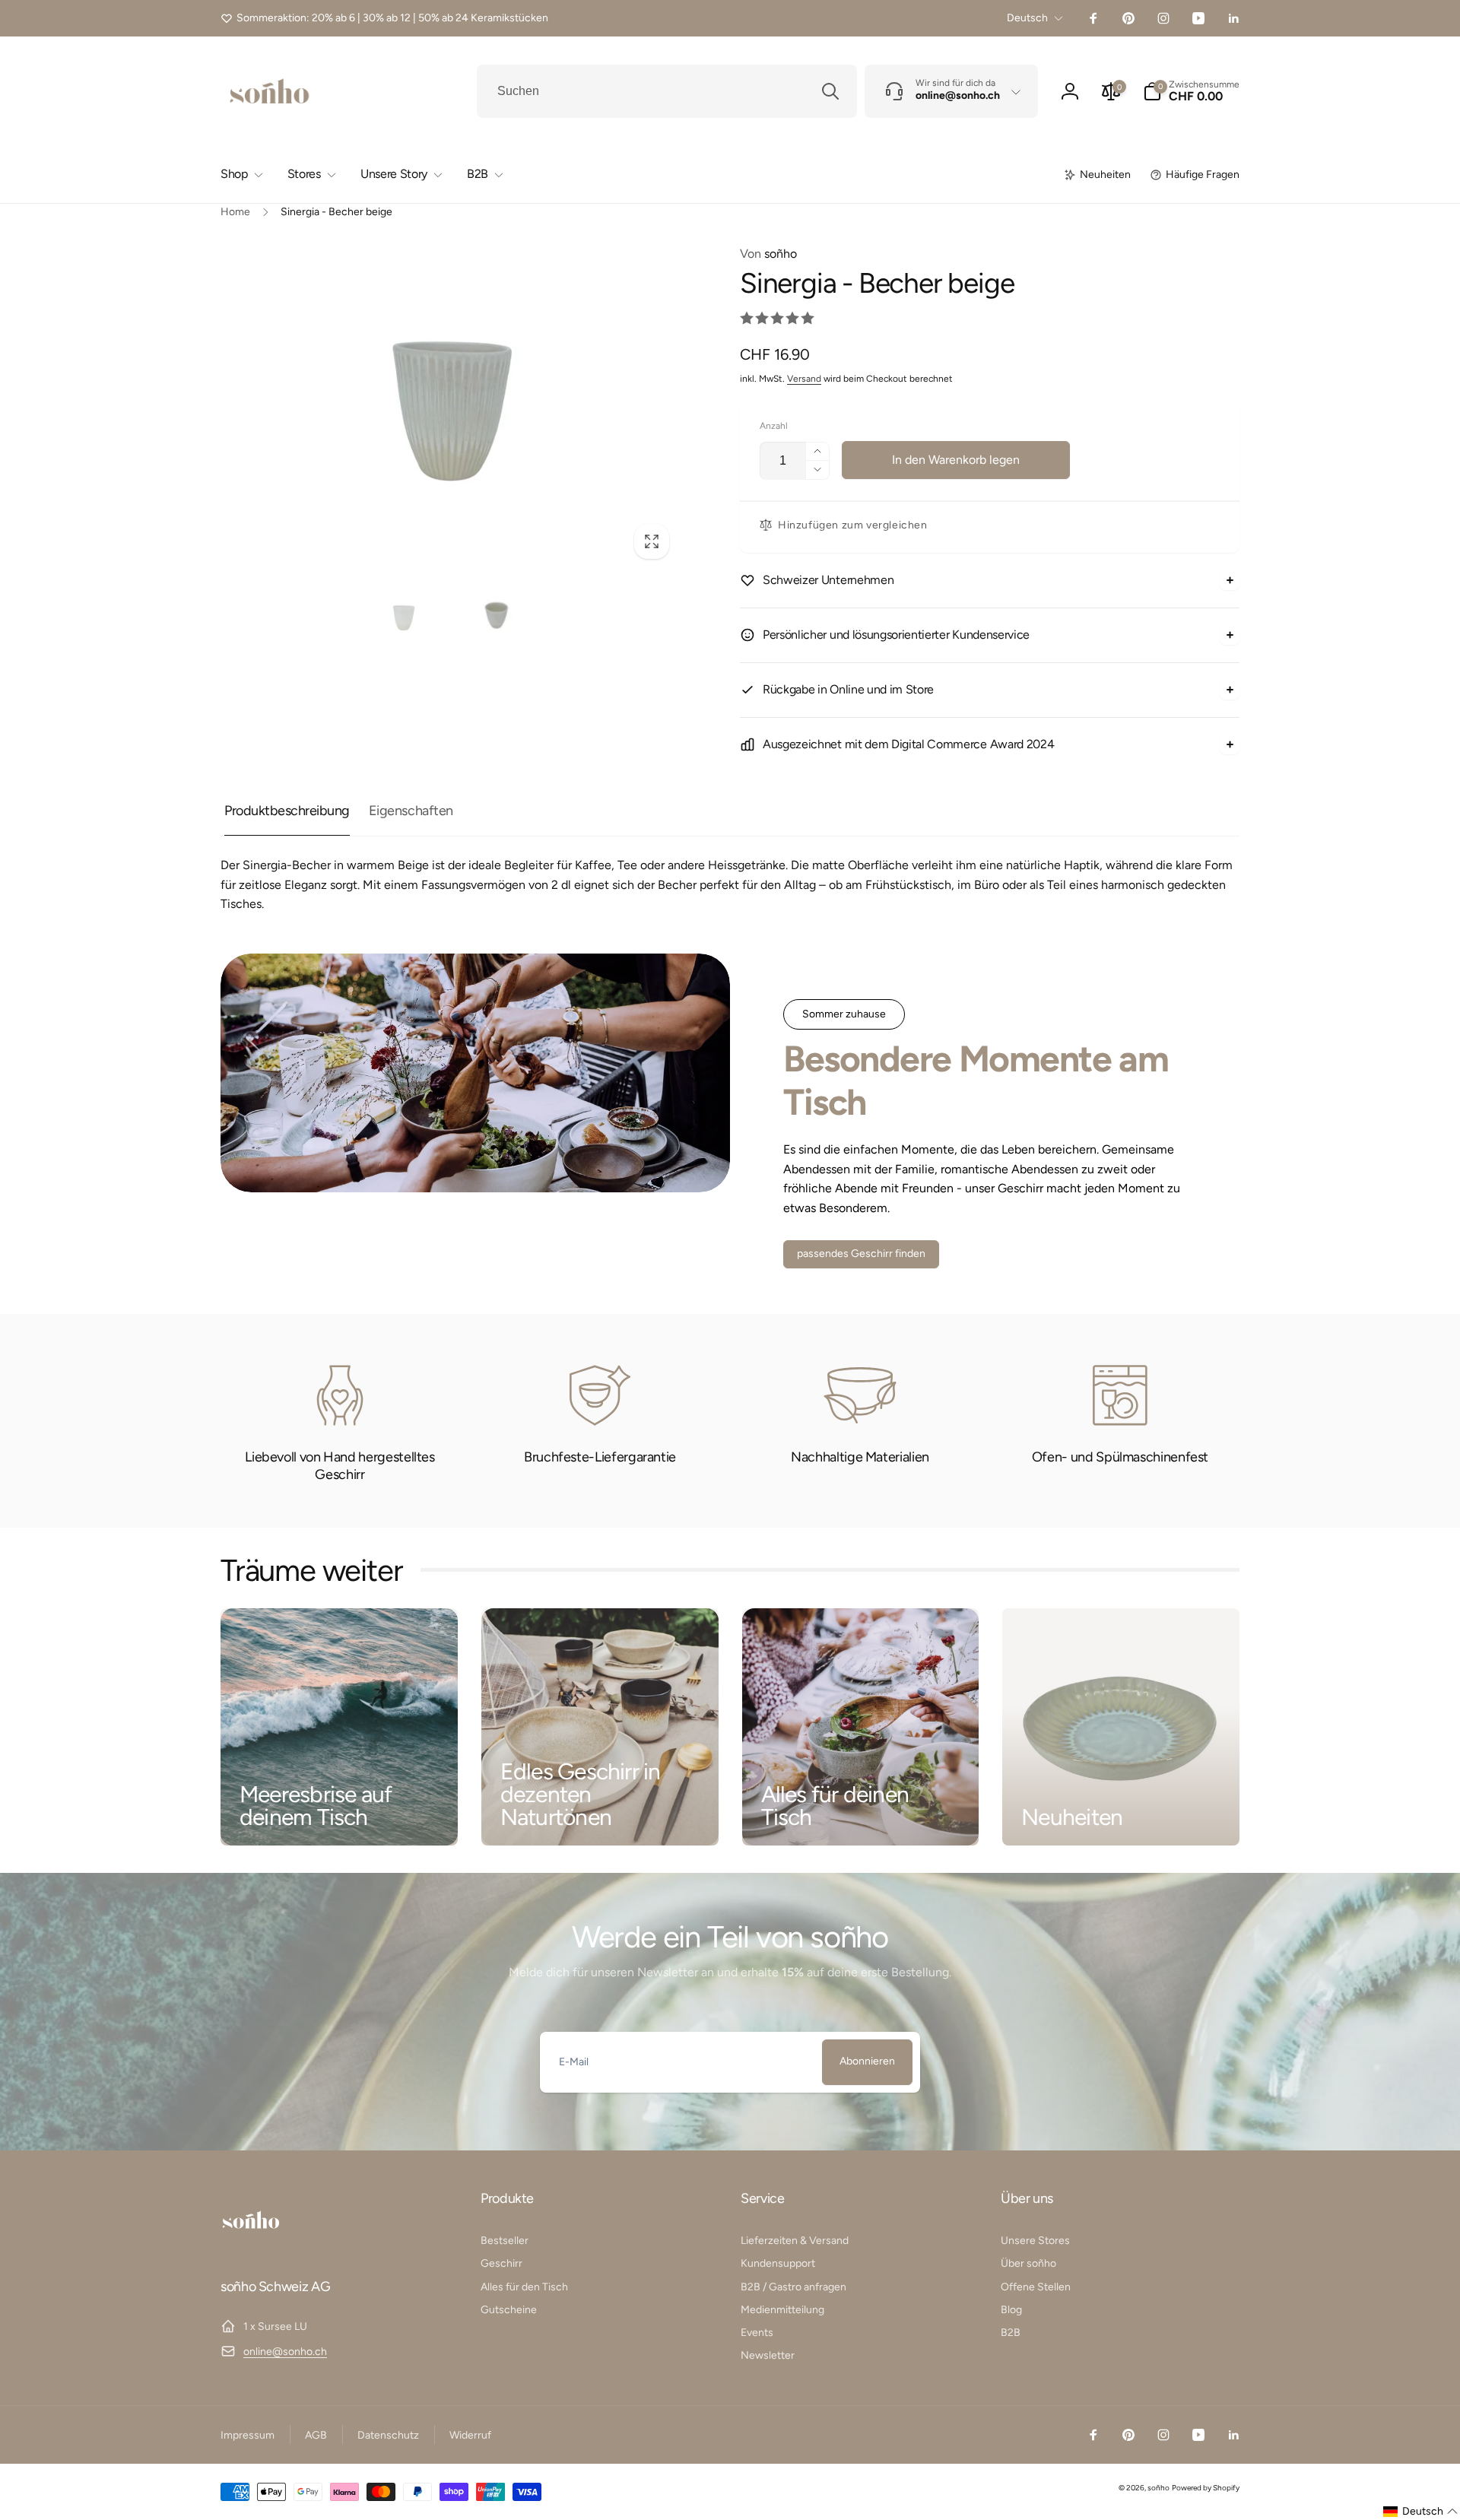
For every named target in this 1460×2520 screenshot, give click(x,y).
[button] (1191, 91)
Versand (804, 379)
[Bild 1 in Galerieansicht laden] (403, 617)
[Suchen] (830, 91)
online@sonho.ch (285, 2352)
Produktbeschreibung (287, 811)
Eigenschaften (411, 811)
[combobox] (667, 91)
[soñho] (251, 2245)
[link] (384, 18)
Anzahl (774, 426)
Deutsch (1027, 18)
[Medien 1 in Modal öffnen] (450, 406)
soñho (768, 254)
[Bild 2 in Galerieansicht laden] (497, 617)
